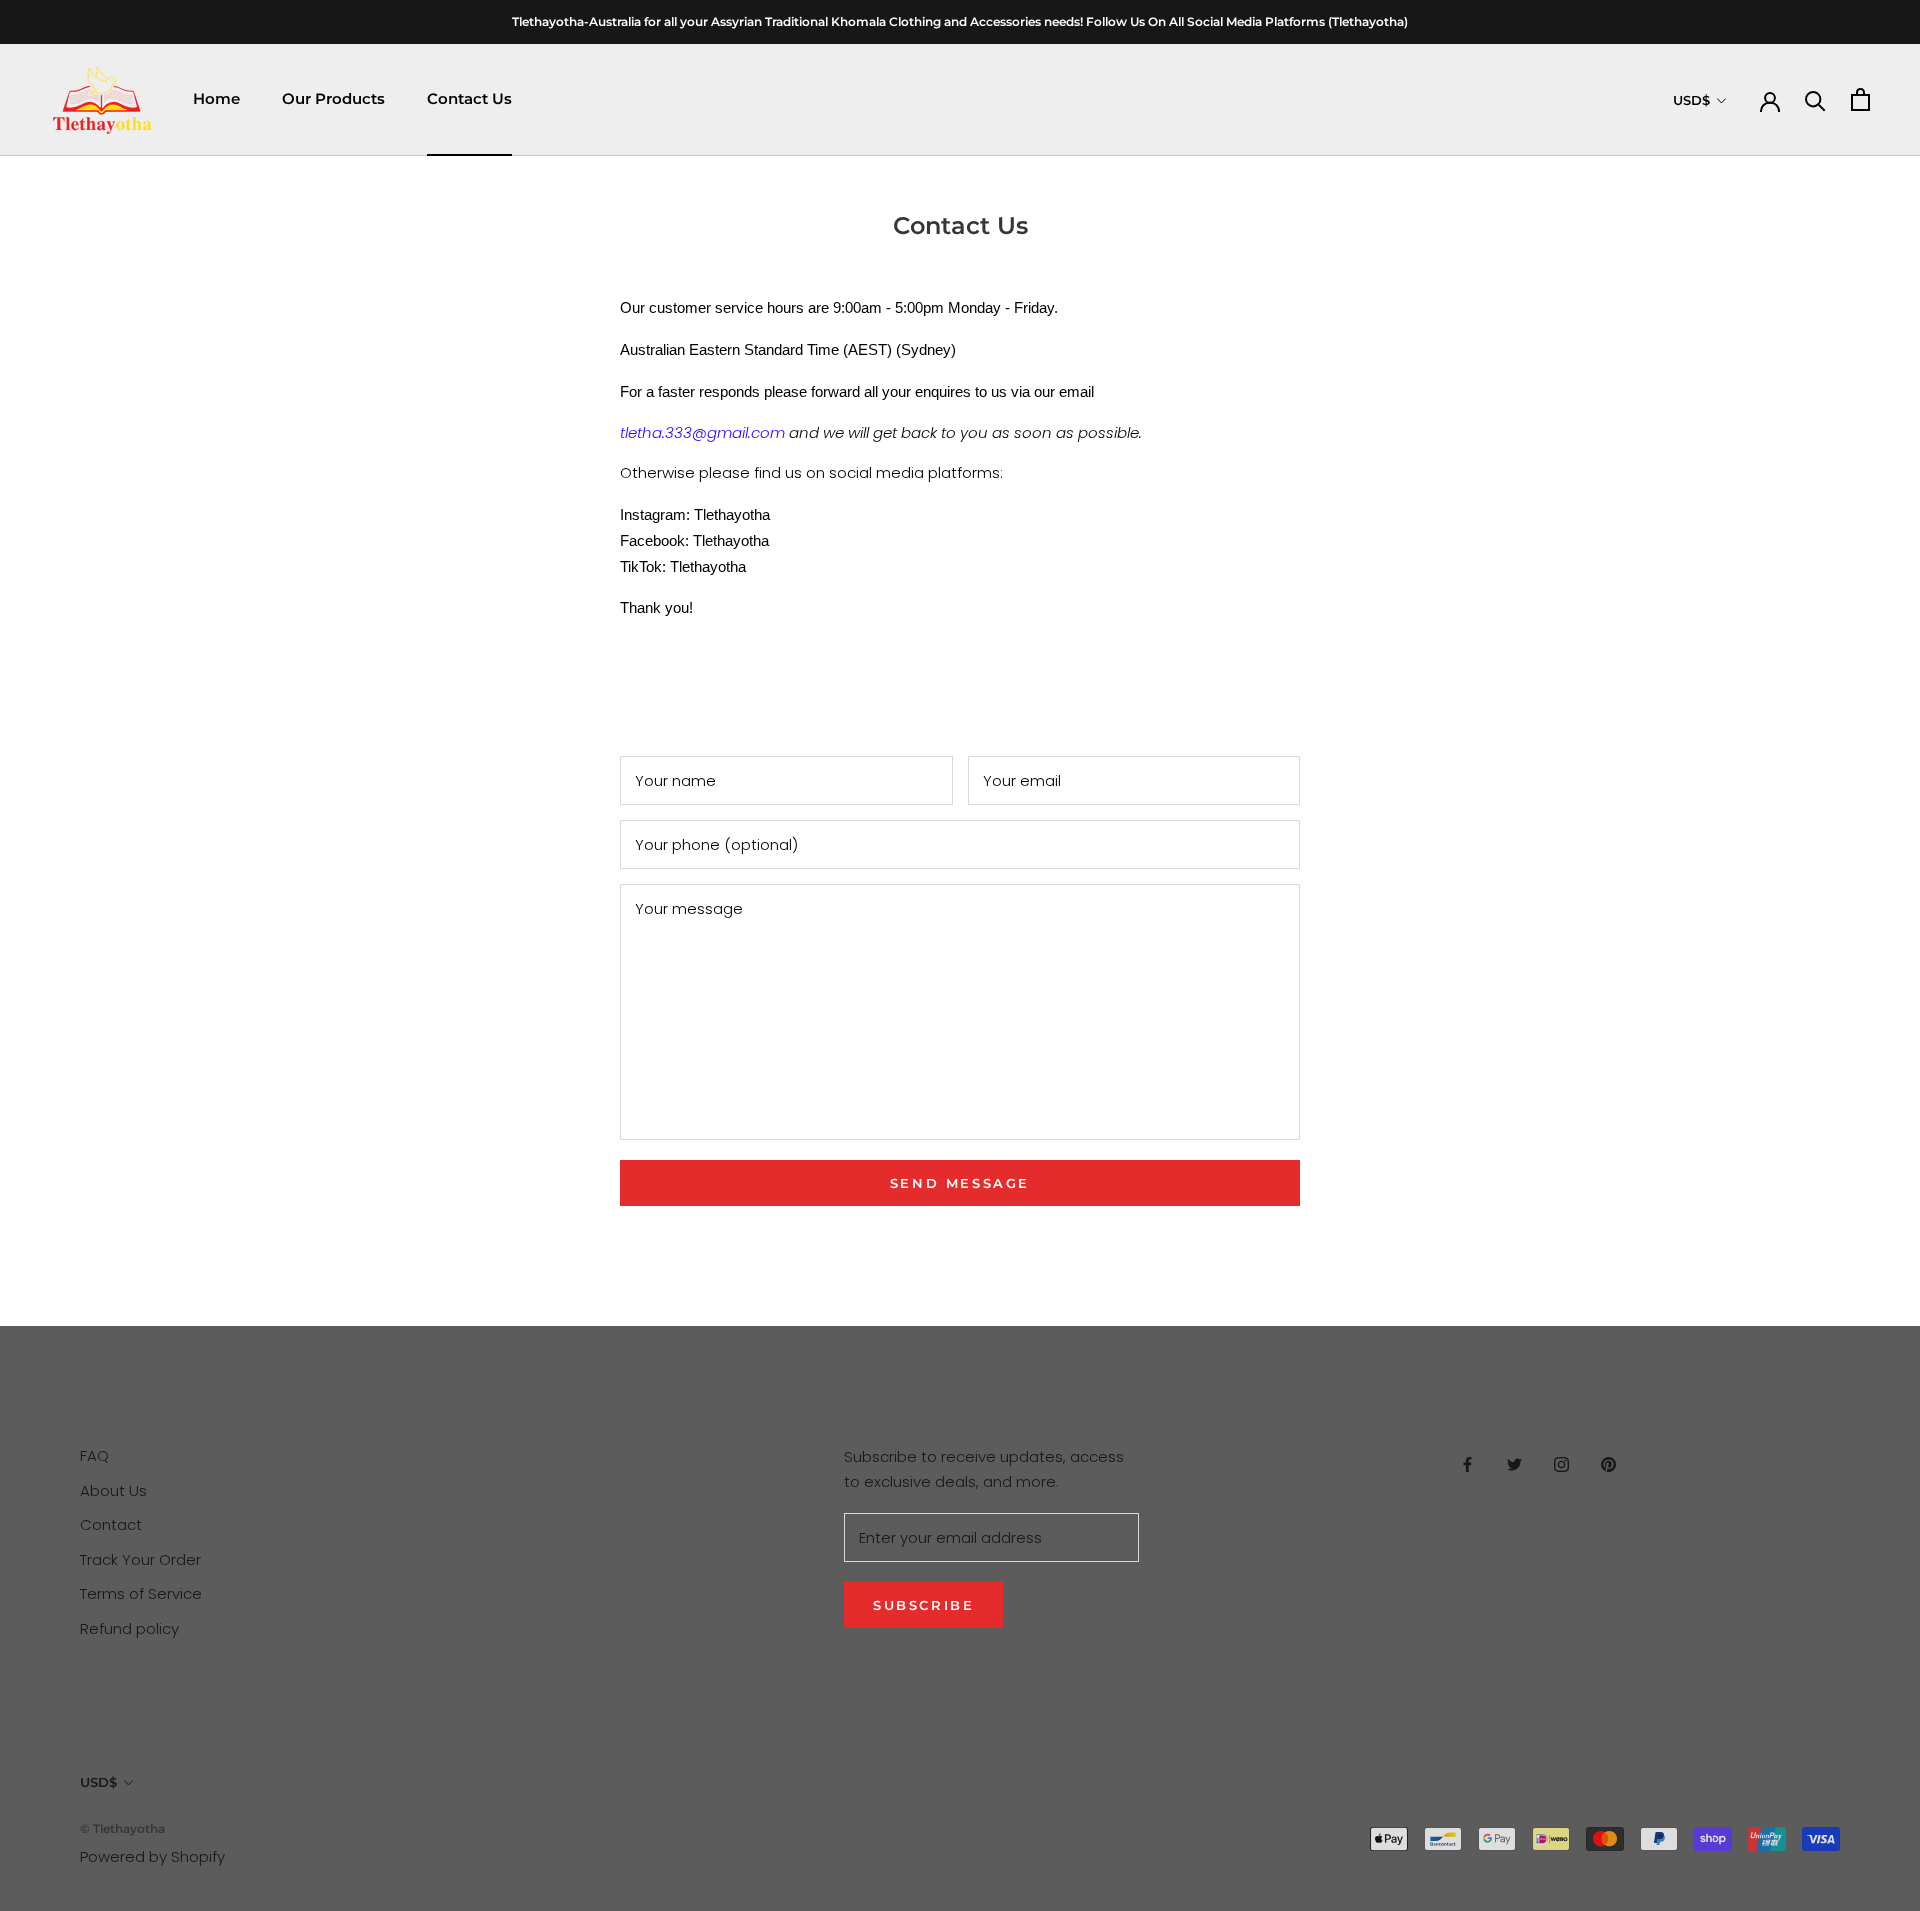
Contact (111, 1524)
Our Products (333, 98)
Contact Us (469, 98)
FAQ (94, 1455)
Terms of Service (141, 1593)
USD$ (1691, 100)
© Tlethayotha (122, 1828)
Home (216, 98)
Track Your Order (140, 1559)
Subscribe (923, 1605)
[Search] (1815, 99)
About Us (113, 1490)
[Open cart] (1860, 99)
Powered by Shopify (152, 1856)
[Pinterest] (1608, 1463)
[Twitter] (1514, 1463)
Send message (960, 1183)
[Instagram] (1561, 1463)
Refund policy (129, 1628)
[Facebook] (1467, 1463)
